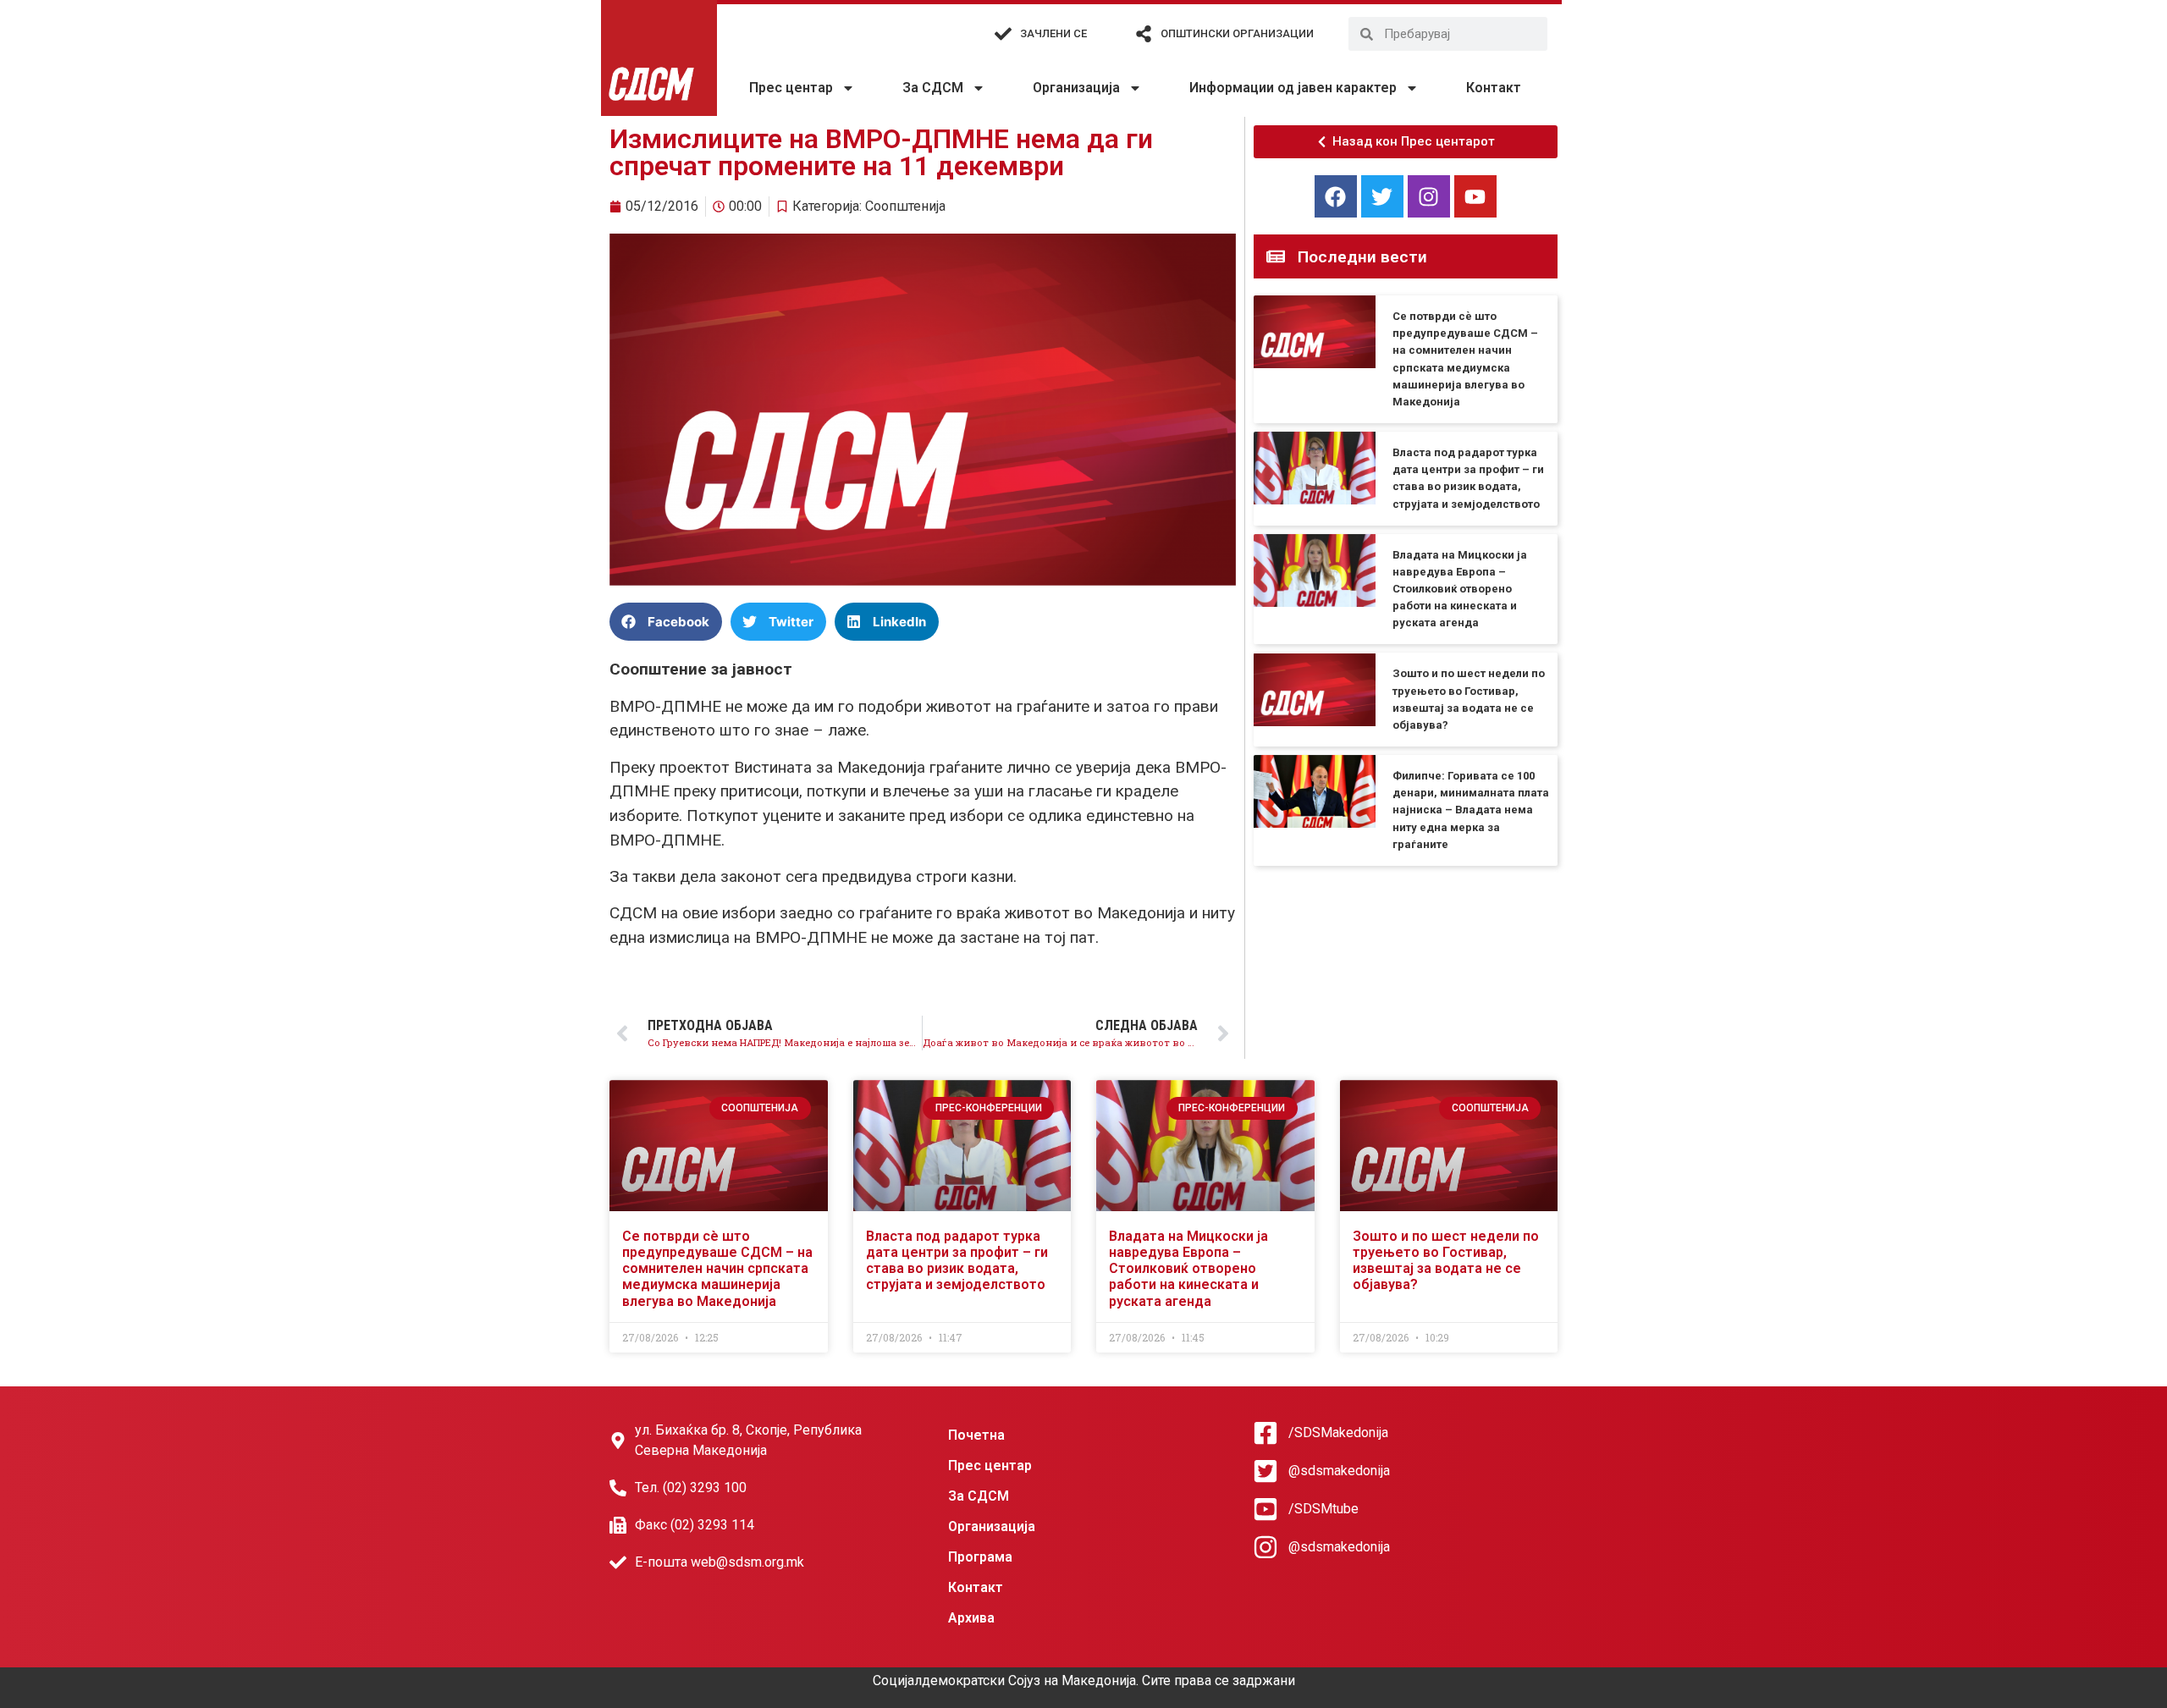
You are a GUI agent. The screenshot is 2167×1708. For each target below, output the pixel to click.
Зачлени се (1053, 33)
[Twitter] (1382, 196)
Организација (1076, 88)
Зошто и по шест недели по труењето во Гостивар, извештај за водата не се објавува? (1446, 1261)
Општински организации (1237, 33)
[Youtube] (1475, 196)
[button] (666, 622)
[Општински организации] (1144, 34)
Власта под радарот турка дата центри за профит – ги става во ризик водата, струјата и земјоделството (957, 1261)
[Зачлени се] (1003, 34)
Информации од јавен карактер (1293, 88)
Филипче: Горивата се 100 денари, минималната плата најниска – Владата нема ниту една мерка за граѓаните (1471, 810)
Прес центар (791, 88)
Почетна (976, 1435)
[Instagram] (1429, 196)
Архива (971, 1618)
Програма (980, 1557)
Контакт (1494, 88)
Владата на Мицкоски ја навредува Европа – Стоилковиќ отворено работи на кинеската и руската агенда (1460, 589)
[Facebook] (1336, 196)
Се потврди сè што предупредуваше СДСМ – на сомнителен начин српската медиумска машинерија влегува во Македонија (717, 1269)
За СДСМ (933, 88)
